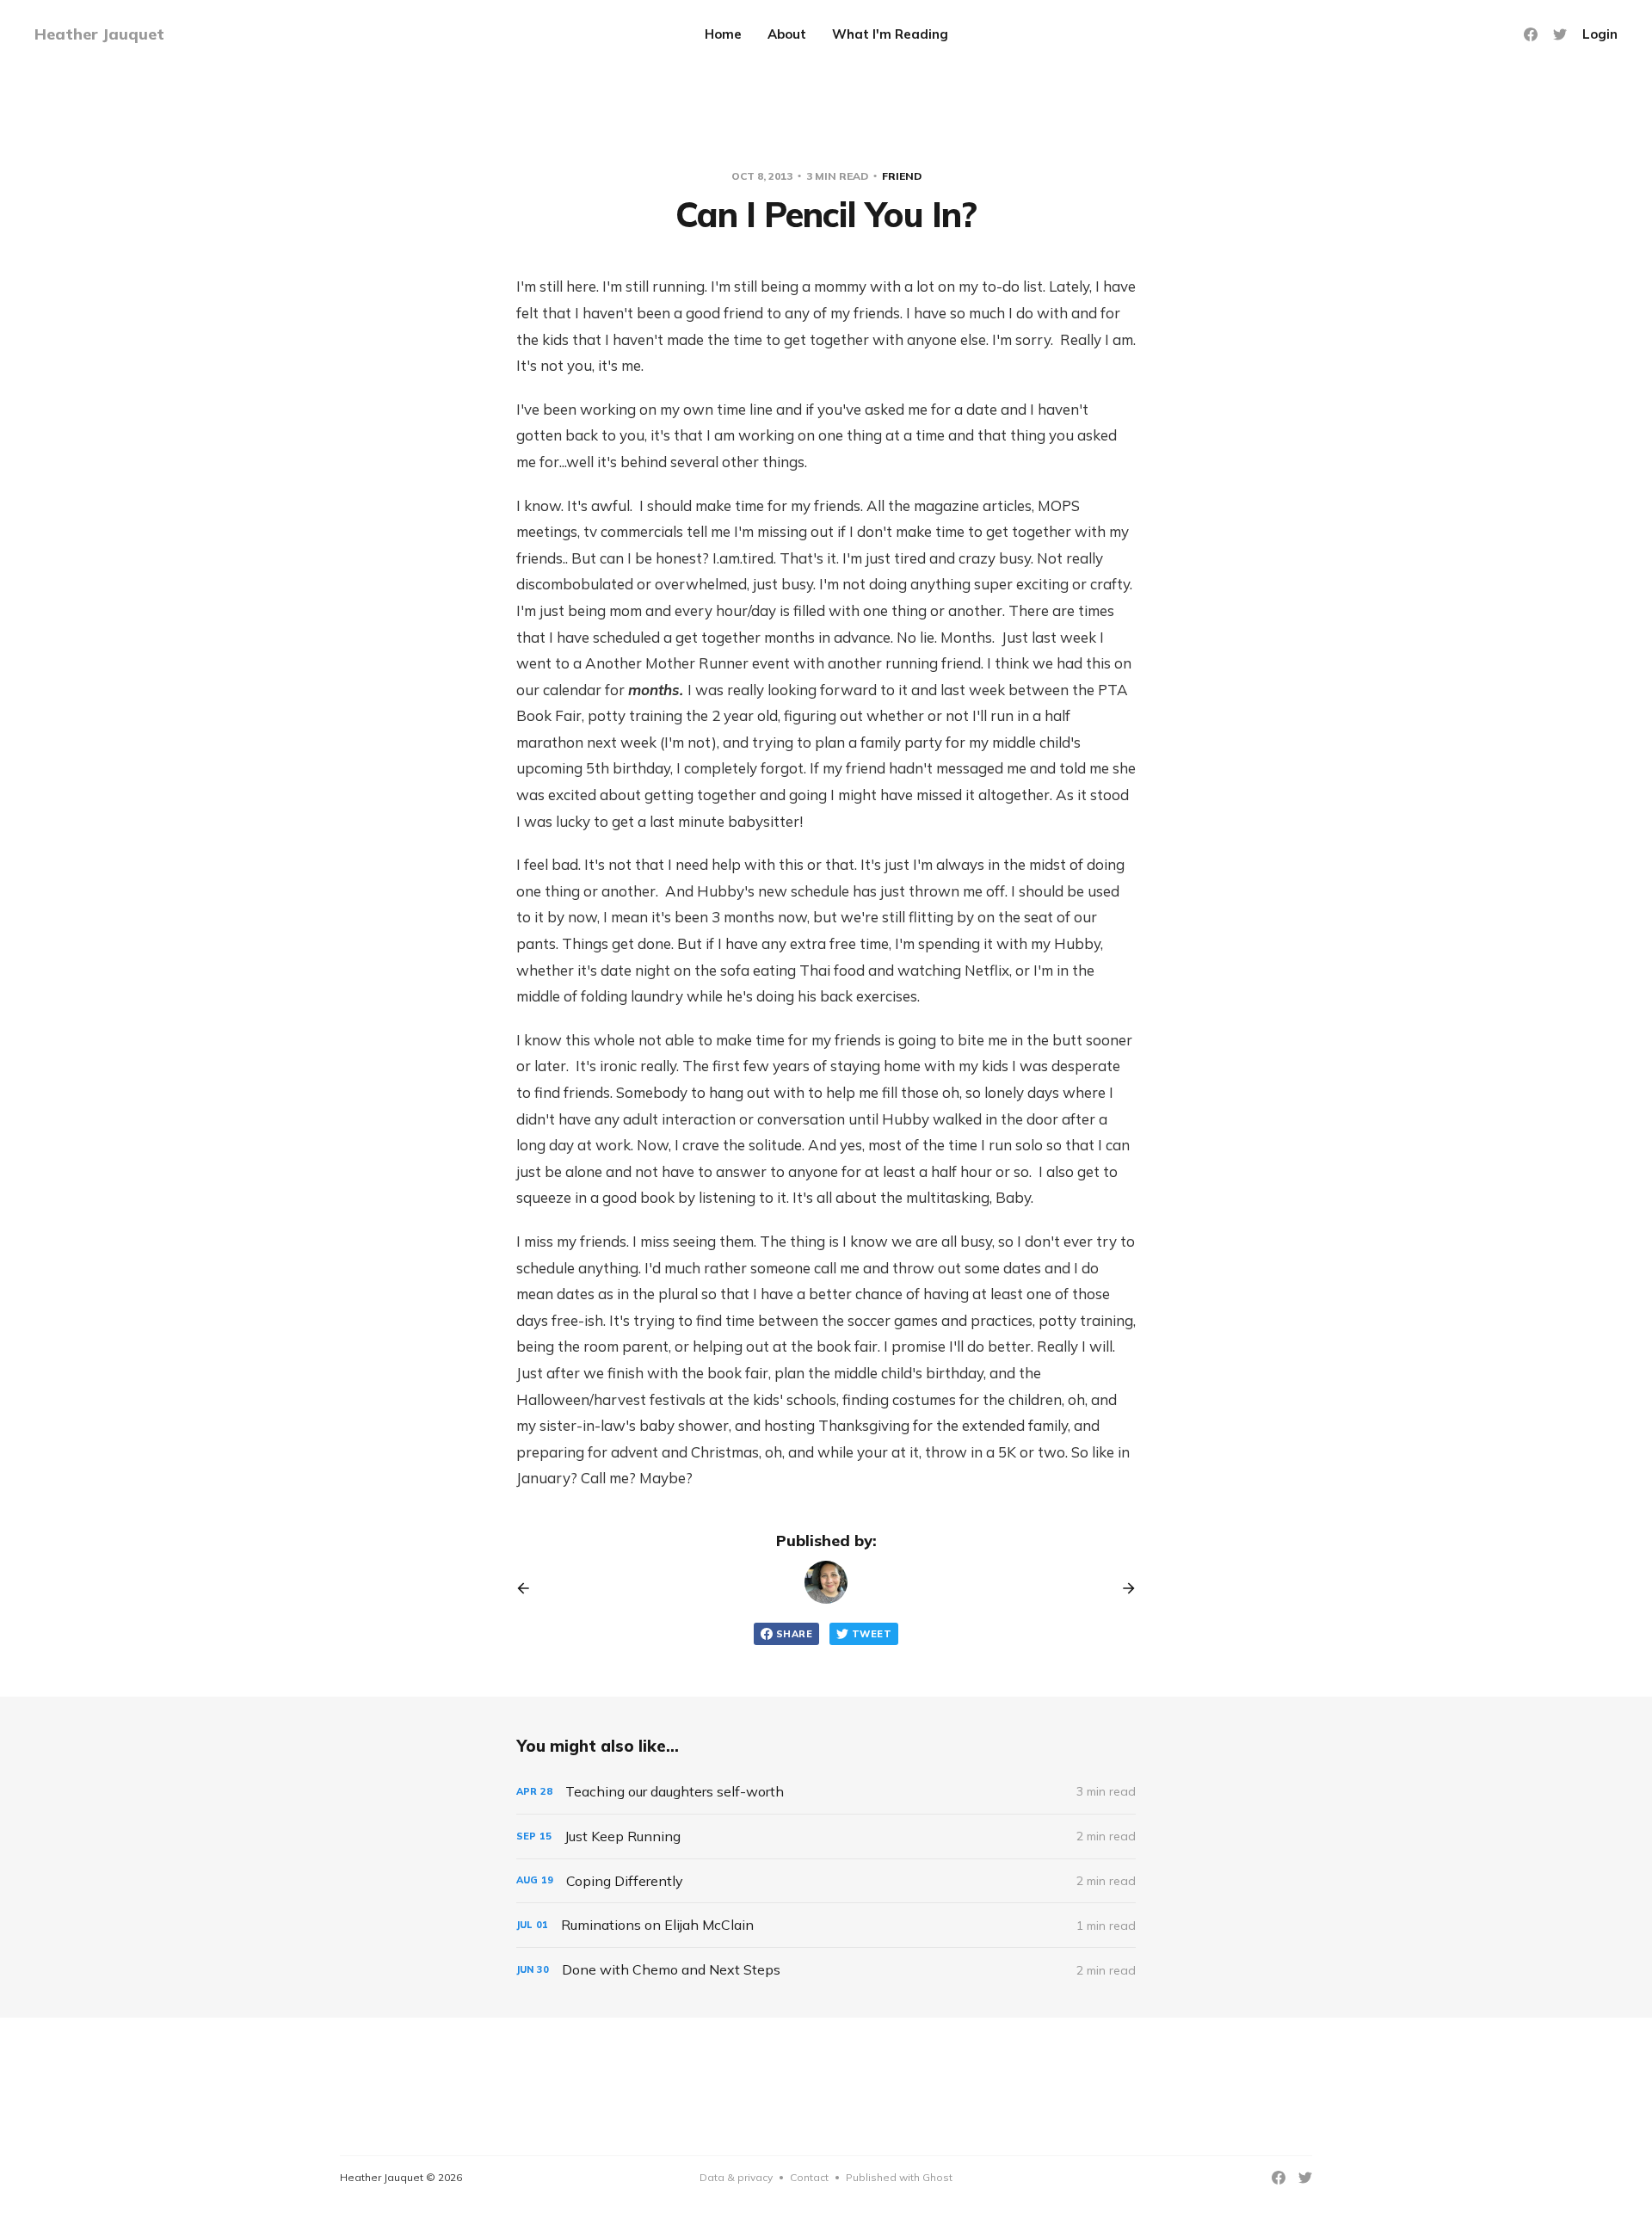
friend (902, 176)
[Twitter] (1560, 34)
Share (794, 1634)
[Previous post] (529, 1588)
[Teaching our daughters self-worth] (826, 1792)
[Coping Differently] (826, 1881)
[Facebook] (1531, 34)
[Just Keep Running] (826, 1836)
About (787, 34)
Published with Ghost (899, 2177)
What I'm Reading (890, 34)
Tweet (872, 1634)
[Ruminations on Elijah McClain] (826, 1925)
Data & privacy (736, 2177)
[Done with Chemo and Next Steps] (826, 1970)
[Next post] (1123, 1588)
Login (1600, 34)
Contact (809, 2177)
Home (723, 34)
